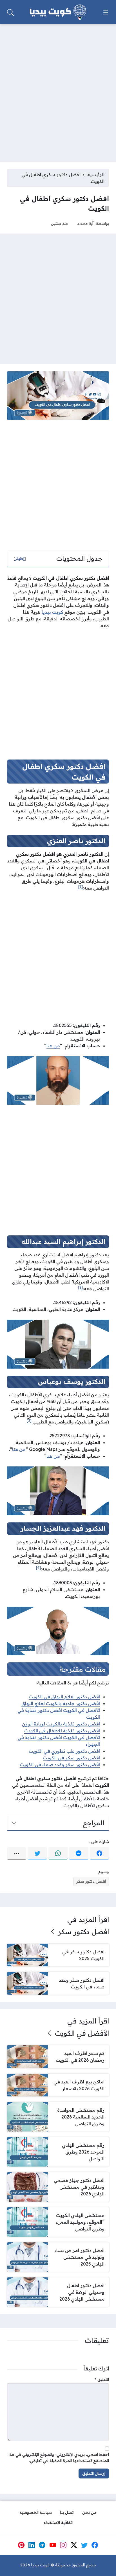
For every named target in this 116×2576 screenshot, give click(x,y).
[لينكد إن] (32, 2545)
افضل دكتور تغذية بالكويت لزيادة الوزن (61, 1724)
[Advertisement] (58, 89)
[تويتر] (37, 1853)
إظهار (20, 558)
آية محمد (85, 223)
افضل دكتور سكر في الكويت (71, 1758)
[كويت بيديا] (58, 12)
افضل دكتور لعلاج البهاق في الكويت (64, 1697)
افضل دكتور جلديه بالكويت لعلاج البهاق (61, 1703)
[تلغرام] (42, 2545)
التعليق (102, 2379)
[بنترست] (21, 2545)
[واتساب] (58, 1853)
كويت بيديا (52, 612)
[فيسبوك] (99, 1853)
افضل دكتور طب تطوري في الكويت (64, 1751)
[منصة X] (74, 2545)
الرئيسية (96, 174)
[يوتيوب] (53, 2545)
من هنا (53, 1046)
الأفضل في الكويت (82, 2033)
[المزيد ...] (17, 1853)
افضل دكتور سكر (91, 1881)
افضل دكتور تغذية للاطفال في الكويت (62, 1731)
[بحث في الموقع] (10, 12)
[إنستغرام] (63, 2545)
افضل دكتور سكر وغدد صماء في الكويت (60, 1764)
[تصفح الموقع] (106, 12)
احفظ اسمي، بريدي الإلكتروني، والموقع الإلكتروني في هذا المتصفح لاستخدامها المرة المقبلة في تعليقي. (59, 2458)
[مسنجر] (79, 1853)
